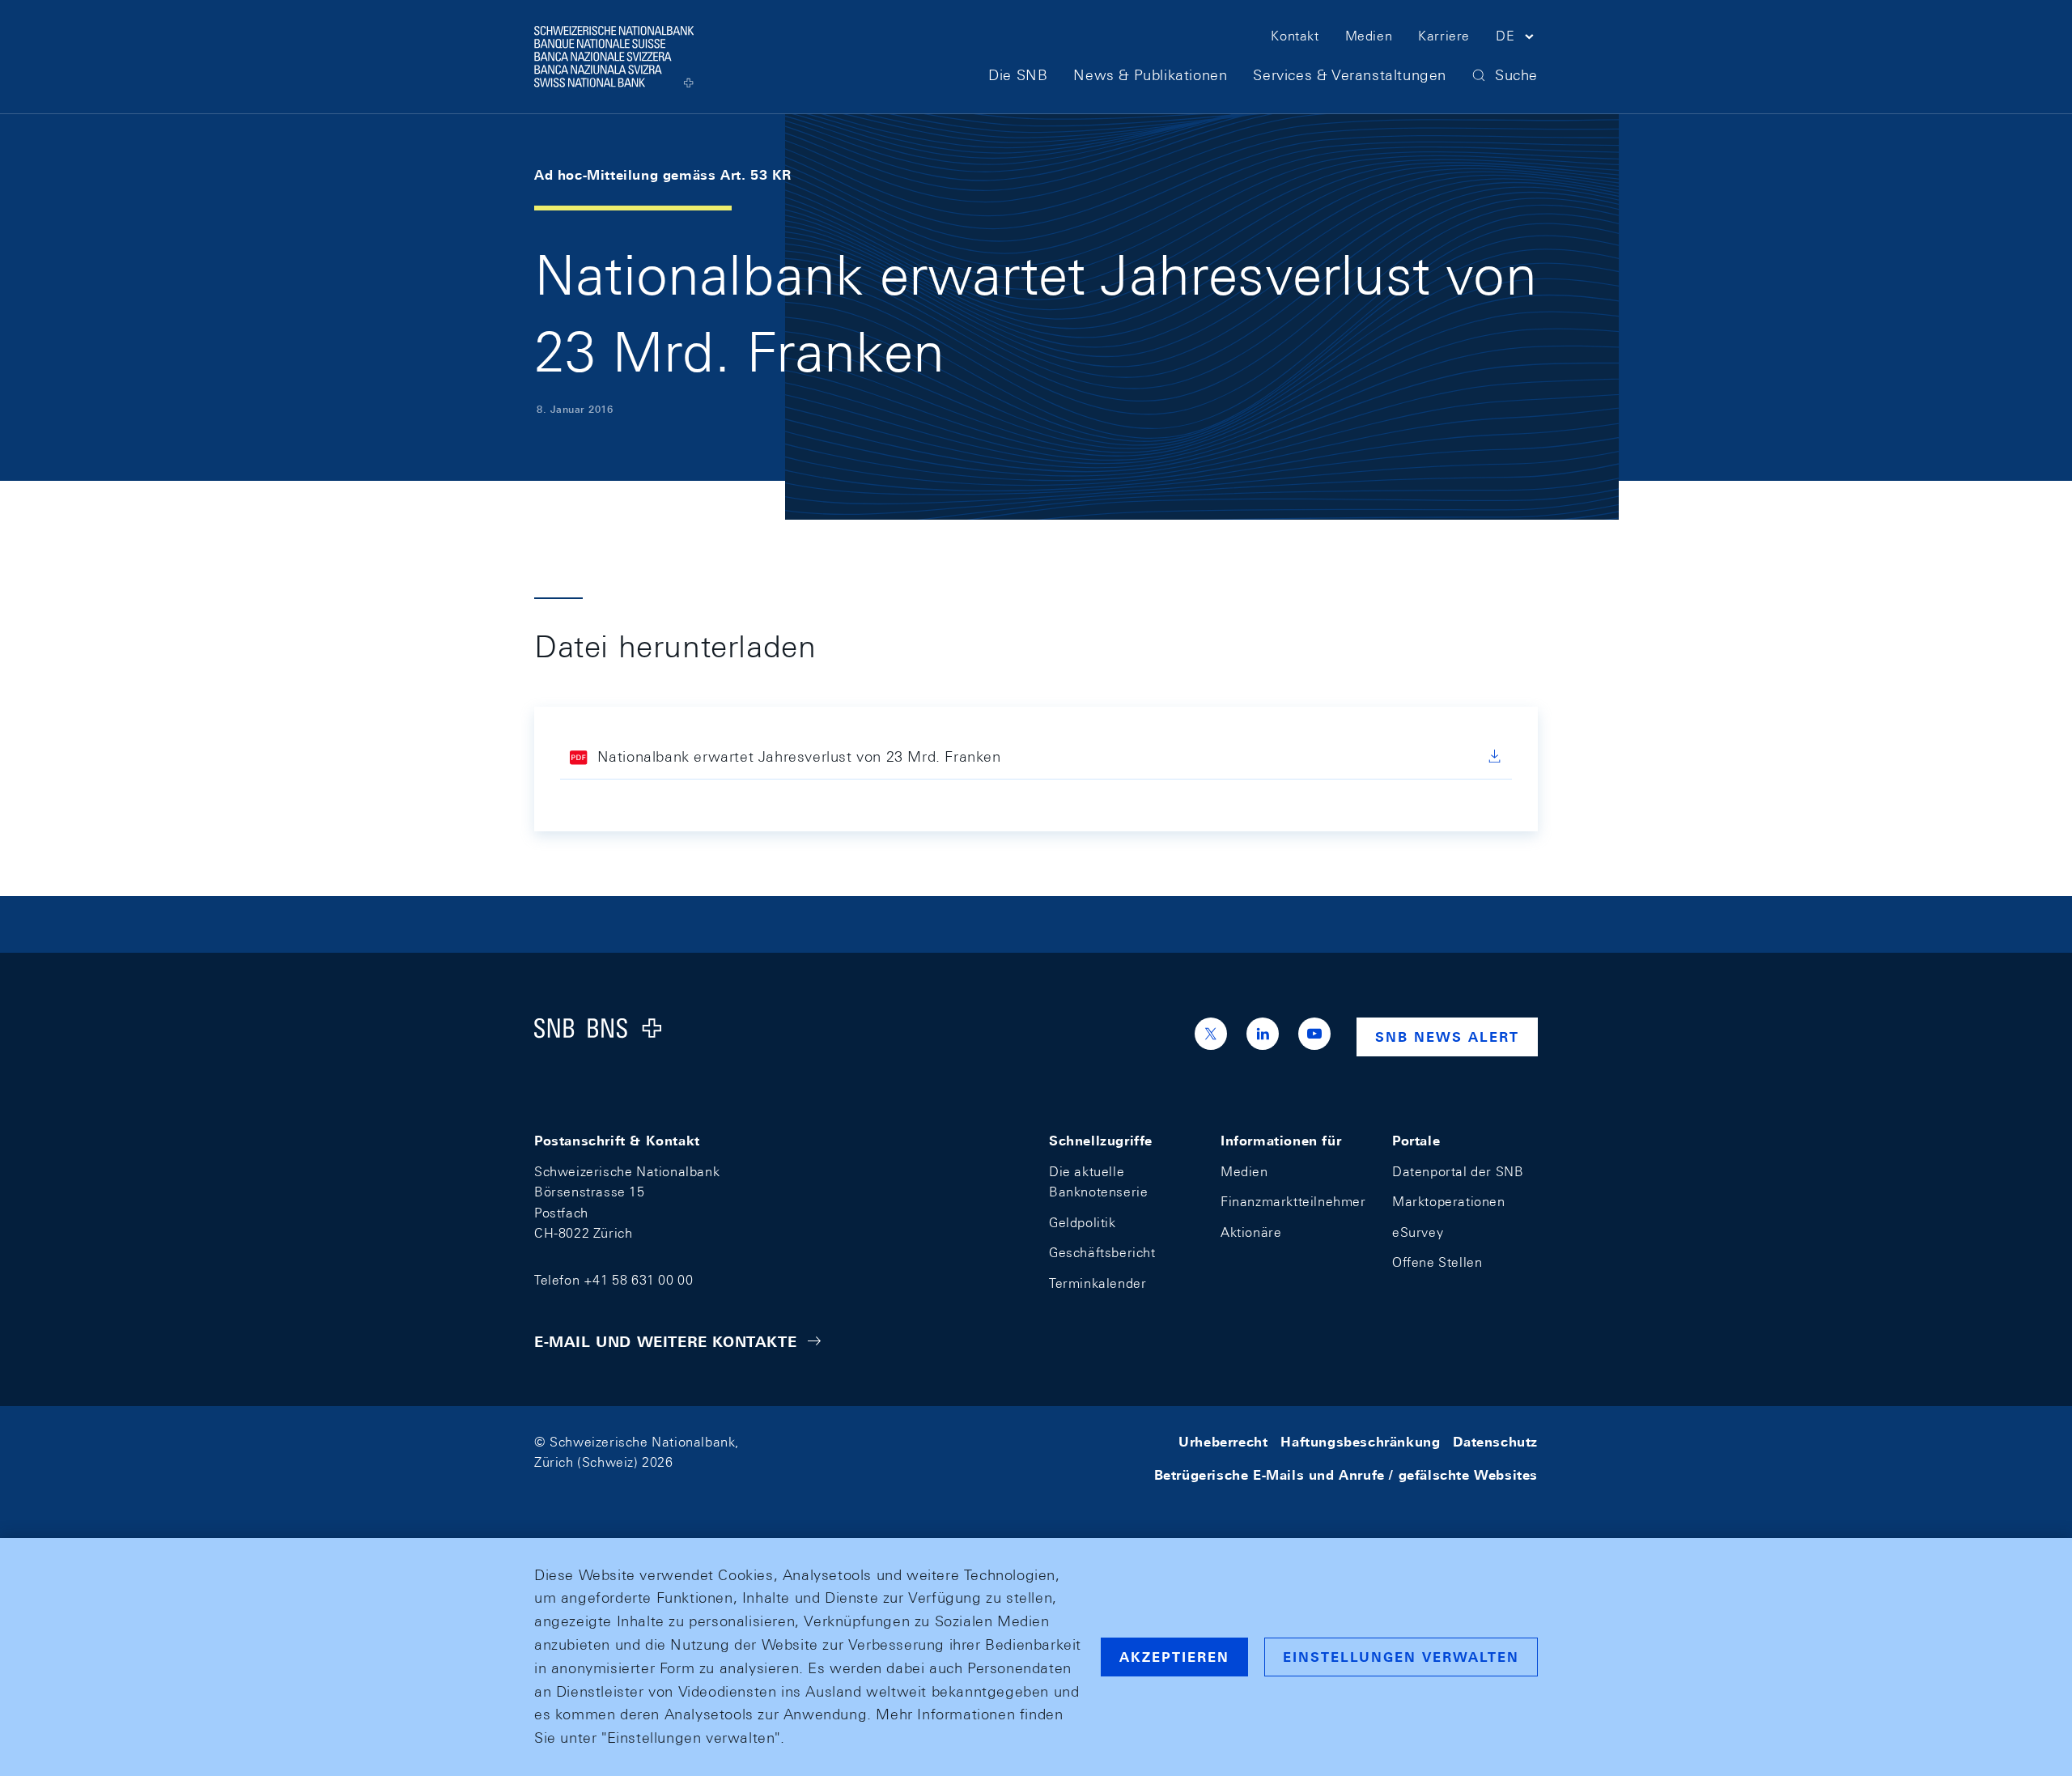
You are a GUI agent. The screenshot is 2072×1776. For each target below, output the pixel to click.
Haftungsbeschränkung (1360, 1442)
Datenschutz (1495, 1442)
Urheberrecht (1223, 1442)
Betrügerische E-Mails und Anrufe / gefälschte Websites (1346, 1475)
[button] (1517, 39)
